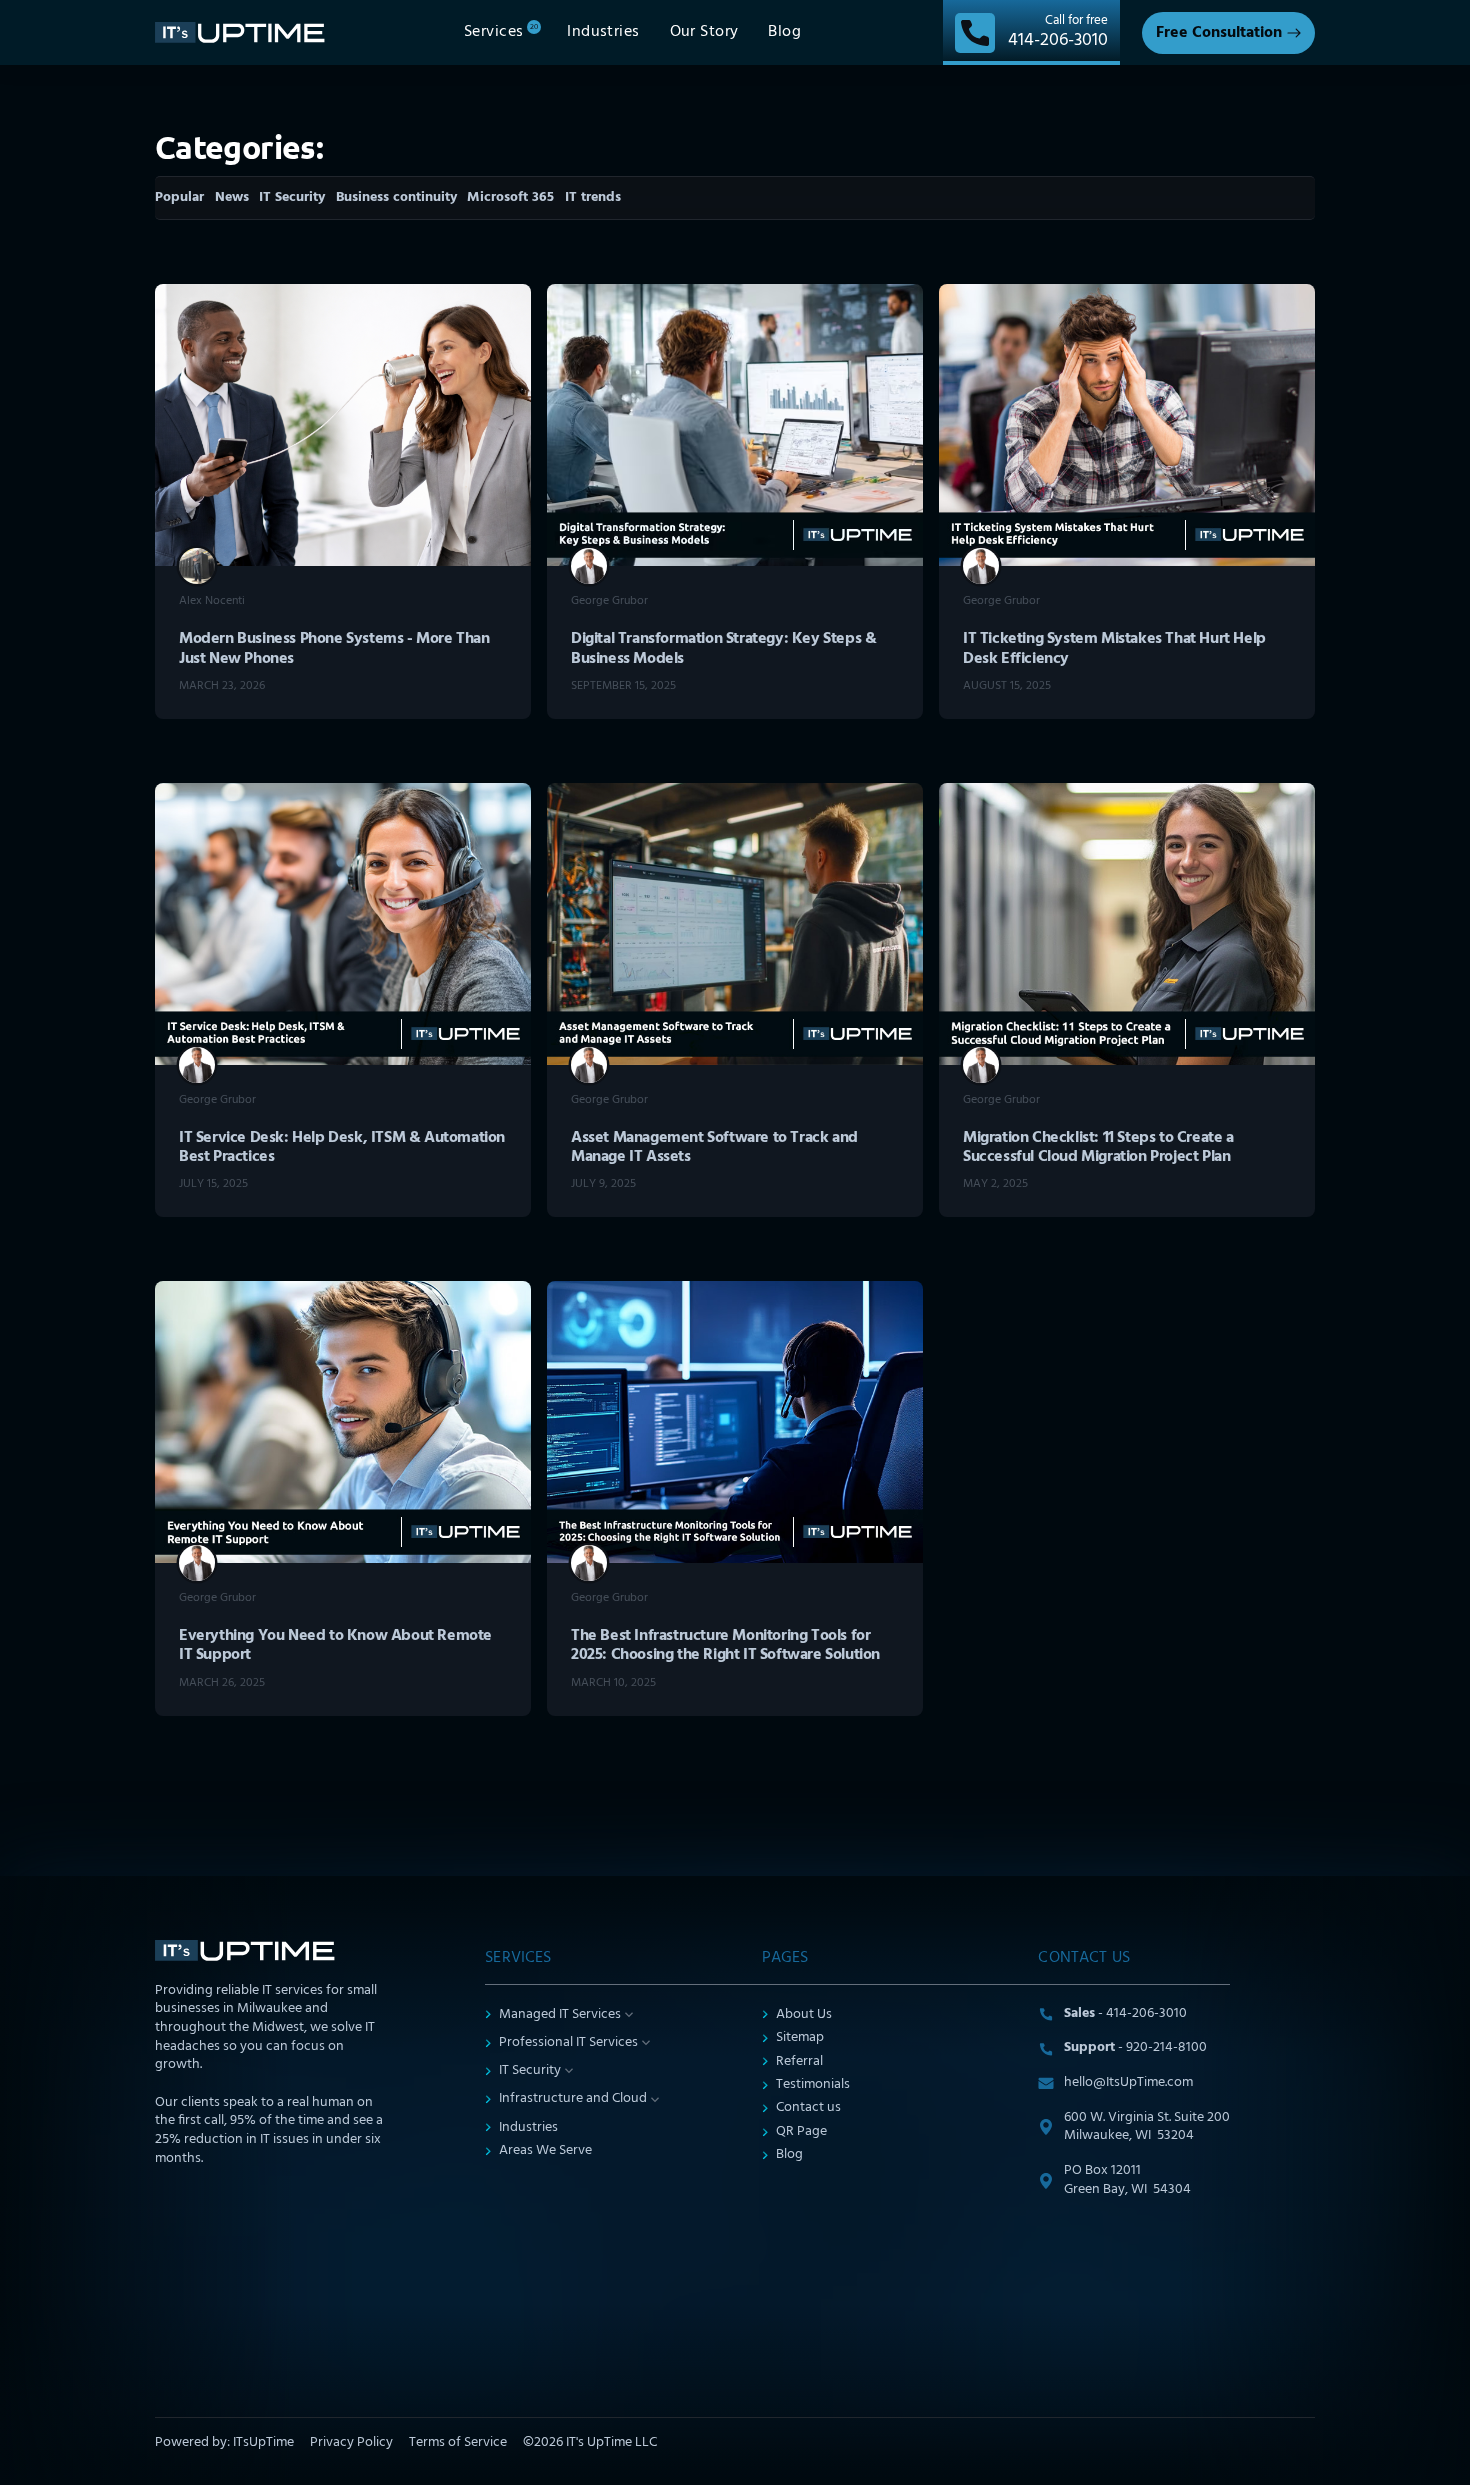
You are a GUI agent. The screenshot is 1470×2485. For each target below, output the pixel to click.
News (232, 197)
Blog (789, 2155)
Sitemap (800, 2038)
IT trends (593, 197)
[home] (245, 32)
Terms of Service (458, 2443)
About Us (804, 2015)
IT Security (292, 197)
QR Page (801, 2132)
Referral (799, 2062)
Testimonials (813, 2085)
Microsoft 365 (510, 197)
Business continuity (396, 197)
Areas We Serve (545, 2151)
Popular (179, 197)
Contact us (808, 2108)
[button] (500, 32)
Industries (528, 2128)
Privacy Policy (351, 2443)
